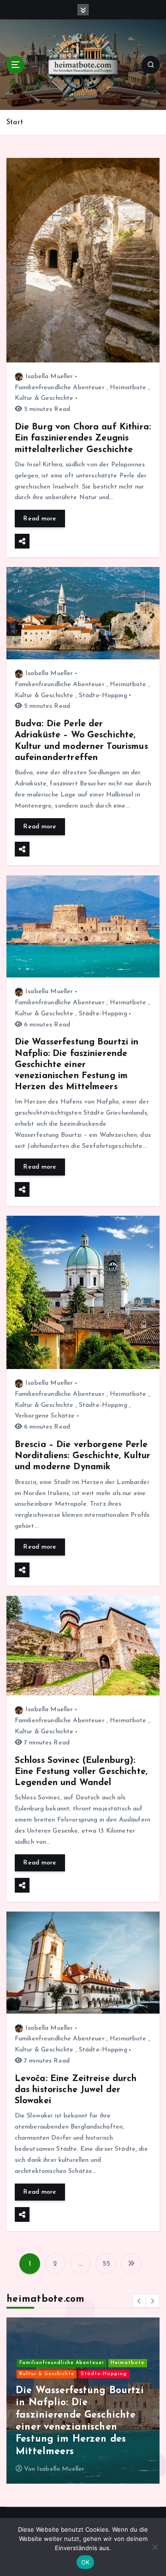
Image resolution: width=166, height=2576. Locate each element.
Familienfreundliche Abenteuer (60, 388)
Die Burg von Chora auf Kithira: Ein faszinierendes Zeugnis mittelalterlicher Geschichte (83, 438)
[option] (83, 2401)
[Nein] (154, 2547)
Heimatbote (128, 388)
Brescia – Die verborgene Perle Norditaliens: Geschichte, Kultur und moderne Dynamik (83, 1456)
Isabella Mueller (49, 377)
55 (106, 2264)
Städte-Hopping (103, 696)
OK (86, 2562)
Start (15, 123)
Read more (40, 519)
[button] (139, 2301)
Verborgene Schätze (45, 1416)
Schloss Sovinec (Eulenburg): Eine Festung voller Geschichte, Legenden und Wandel (81, 1772)
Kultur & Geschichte (44, 398)
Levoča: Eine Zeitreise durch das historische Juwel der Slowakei (76, 2090)
